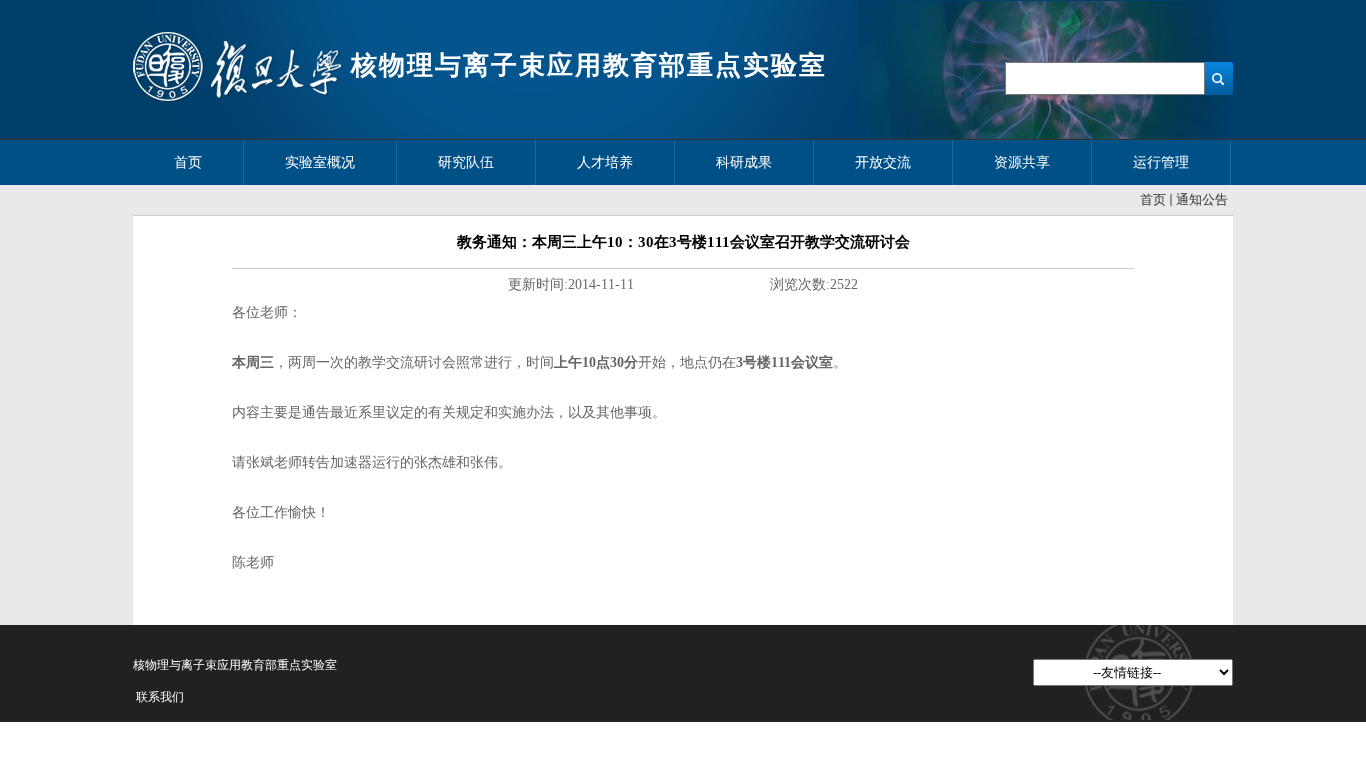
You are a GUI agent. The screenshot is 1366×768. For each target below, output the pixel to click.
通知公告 (1202, 199)
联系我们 (160, 697)
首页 (1153, 199)
